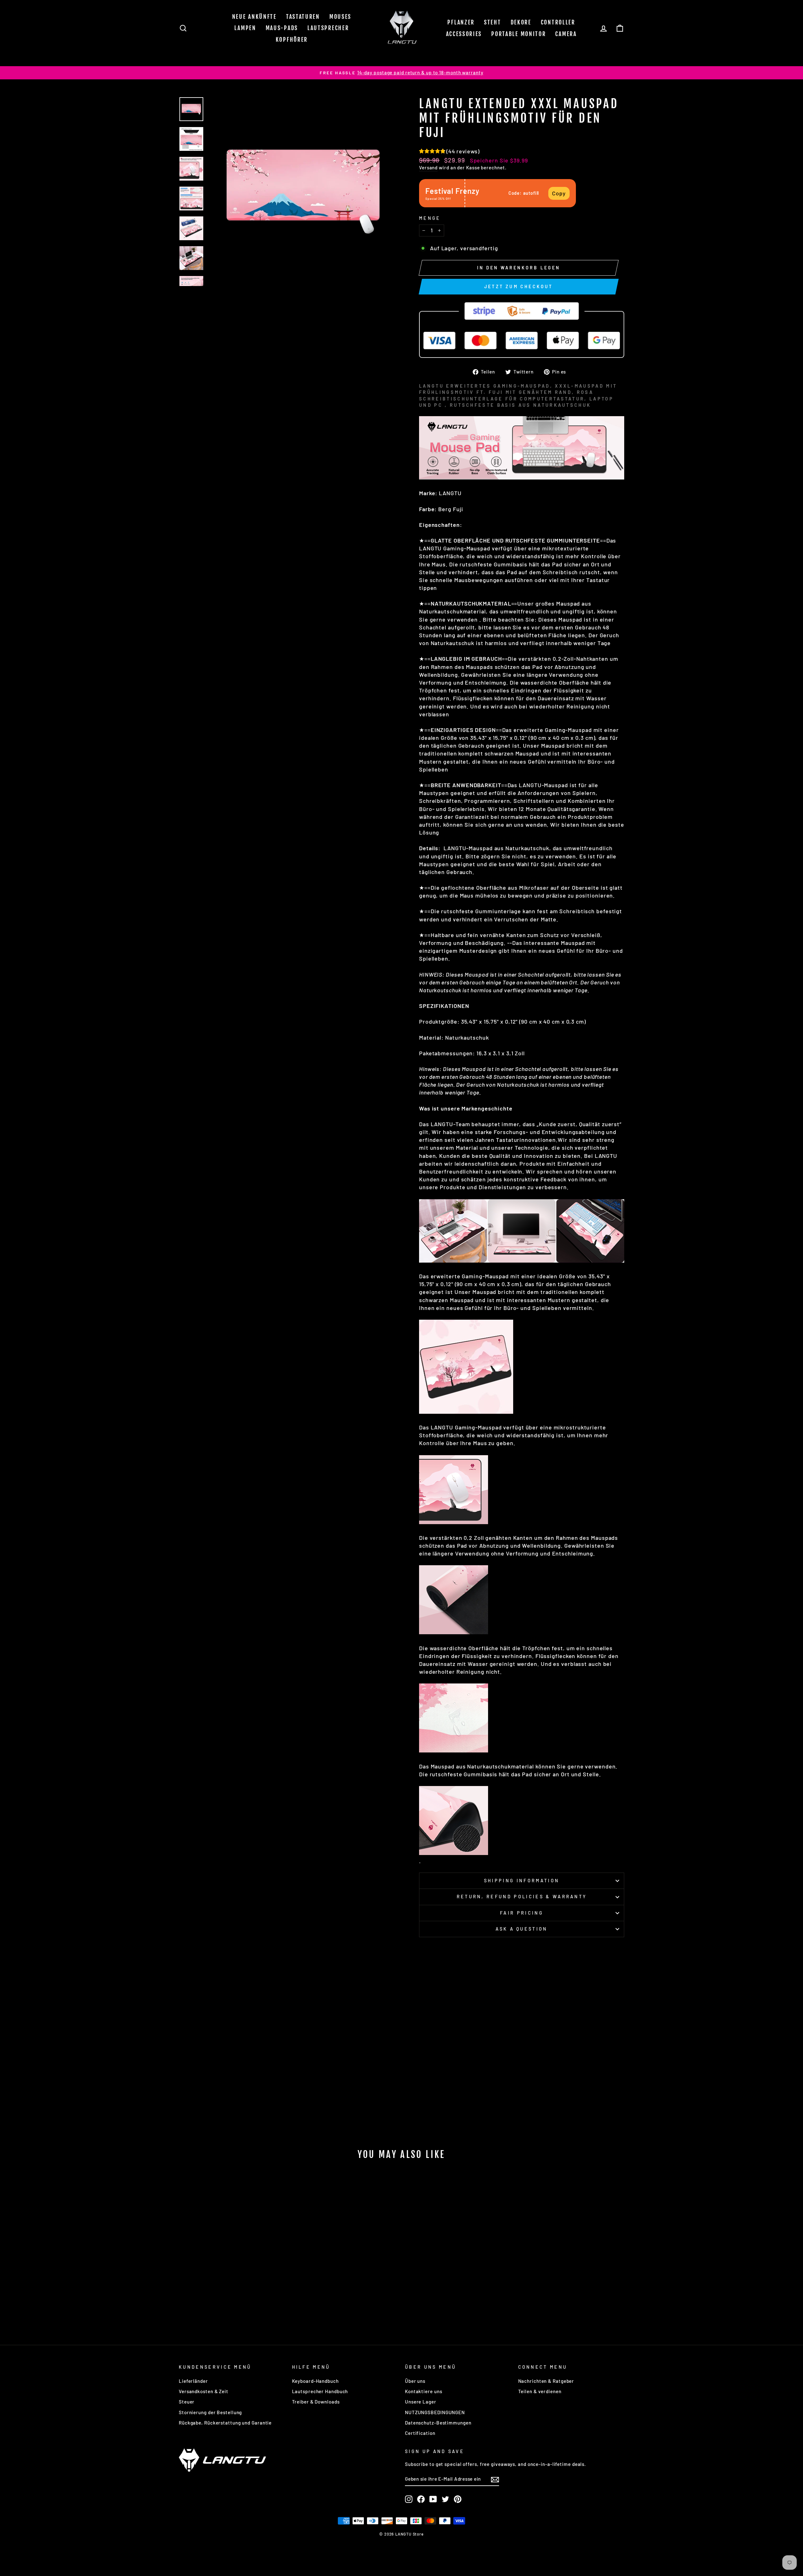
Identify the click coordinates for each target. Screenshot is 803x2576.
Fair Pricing (522, 1913)
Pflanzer (461, 22)
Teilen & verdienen (540, 2391)
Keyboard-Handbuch (315, 2381)
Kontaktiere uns (424, 2391)
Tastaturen (303, 17)
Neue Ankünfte (254, 17)
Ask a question (521, 1929)
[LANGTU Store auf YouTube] (433, 2499)
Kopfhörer (292, 40)
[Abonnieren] (495, 2479)
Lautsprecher (328, 28)
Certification (420, 2433)
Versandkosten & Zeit (204, 2391)
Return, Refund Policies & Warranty (522, 1897)
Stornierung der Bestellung (210, 2412)
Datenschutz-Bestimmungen (438, 2423)
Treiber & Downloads (316, 2402)
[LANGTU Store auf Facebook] (421, 2499)
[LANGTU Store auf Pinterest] (458, 2499)
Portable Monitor (518, 34)
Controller (558, 22)
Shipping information (522, 1881)
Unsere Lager (421, 2402)
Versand (428, 167)
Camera (566, 34)
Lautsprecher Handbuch (320, 2391)
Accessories (464, 34)
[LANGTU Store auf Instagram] (409, 2499)
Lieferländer (193, 2381)
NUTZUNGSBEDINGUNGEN (435, 2412)
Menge (430, 218)
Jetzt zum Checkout (519, 286)
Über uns (415, 2381)
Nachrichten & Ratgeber (546, 2381)
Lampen (245, 28)
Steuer (187, 2402)
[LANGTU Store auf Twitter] (445, 2499)
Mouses (340, 17)
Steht (493, 22)
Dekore (521, 22)
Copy (559, 193)
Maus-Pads (282, 28)
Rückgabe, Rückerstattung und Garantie (225, 2423)
